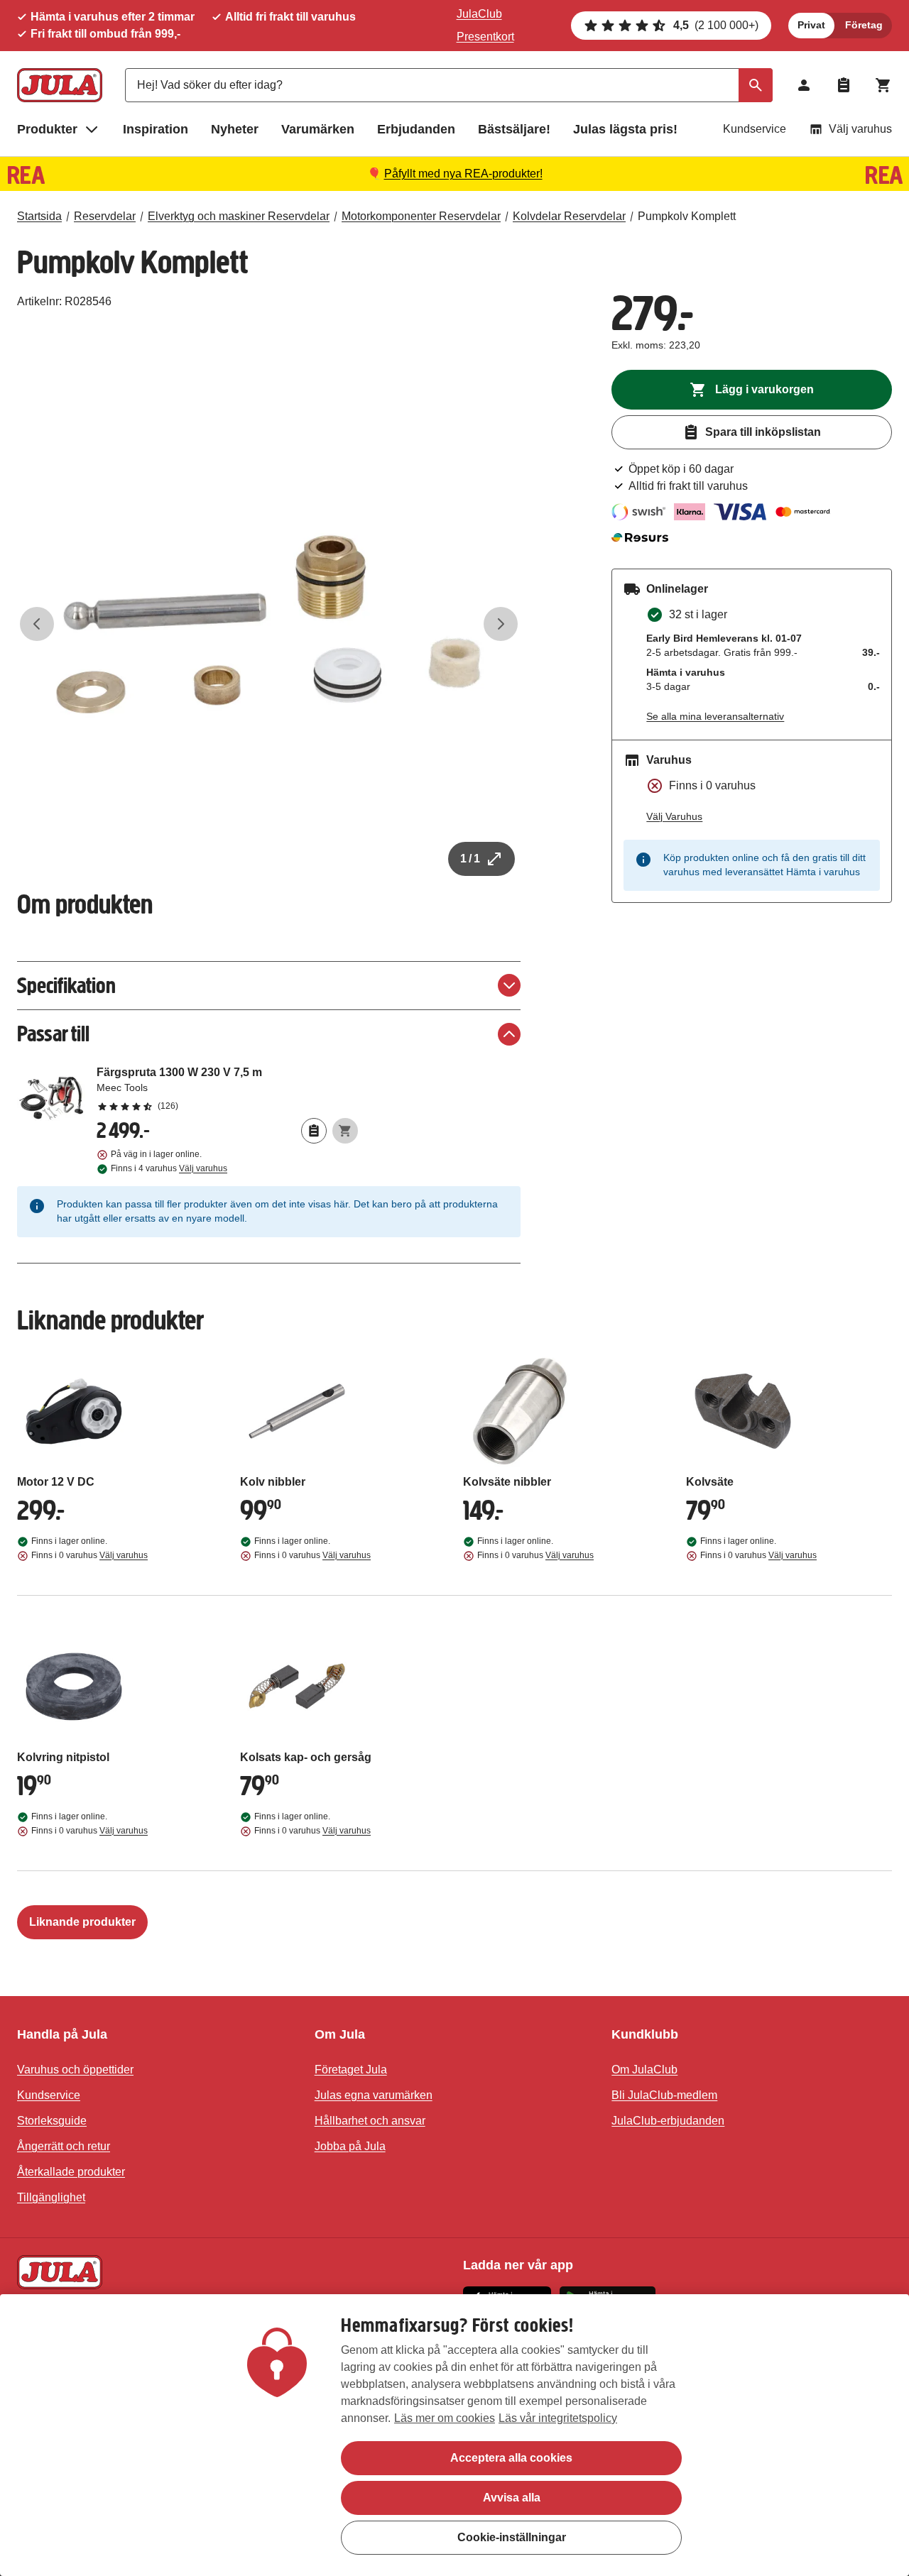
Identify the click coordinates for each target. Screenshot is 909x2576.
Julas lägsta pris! (625, 129)
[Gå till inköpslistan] (844, 85)
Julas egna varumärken (374, 2095)
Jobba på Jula (350, 2146)
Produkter (47, 129)
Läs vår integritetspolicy (558, 2418)
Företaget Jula (351, 2070)
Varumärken (318, 129)
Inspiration (156, 129)
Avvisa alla (512, 2498)
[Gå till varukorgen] (883, 85)
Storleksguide (52, 2121)
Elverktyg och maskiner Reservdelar (239, 216)
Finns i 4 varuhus (169, 1168)
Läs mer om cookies (445, 2418)
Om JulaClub (644, 2070)
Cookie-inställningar (512, 2537)
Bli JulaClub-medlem (664, 2095)
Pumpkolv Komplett (687, 216)
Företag (864, 25)
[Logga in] (804, 85)
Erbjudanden (416, 129)
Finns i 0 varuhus (89, 1555)
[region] (454, 2435)
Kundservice (755, 129)
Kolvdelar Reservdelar (569, 216)
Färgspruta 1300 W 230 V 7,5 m (227, 1088)
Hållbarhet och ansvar (370, 2121)
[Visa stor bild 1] (269, 624)
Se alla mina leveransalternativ (715, 716)
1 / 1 (470, 859)
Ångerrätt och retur (64, 2146)
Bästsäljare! (514, 129)
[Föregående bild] (37, 624)
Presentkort (485, 37)
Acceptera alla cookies (511, 2458)
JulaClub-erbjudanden (668, 2121)
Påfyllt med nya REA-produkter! (463, 174)
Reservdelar (105, 216)
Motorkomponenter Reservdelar (421, 216)
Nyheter (235, 129)
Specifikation (66, 986)
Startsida (39, 216)
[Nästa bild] (501, 624)
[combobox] (449, 85)
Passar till (53, 1034)
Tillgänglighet (51, 2197)
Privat (811, 25)
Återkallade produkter (71, 2172)
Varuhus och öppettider (75, 2070)
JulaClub (479, 14)
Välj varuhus (860, 129)
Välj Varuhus (674, 816)
